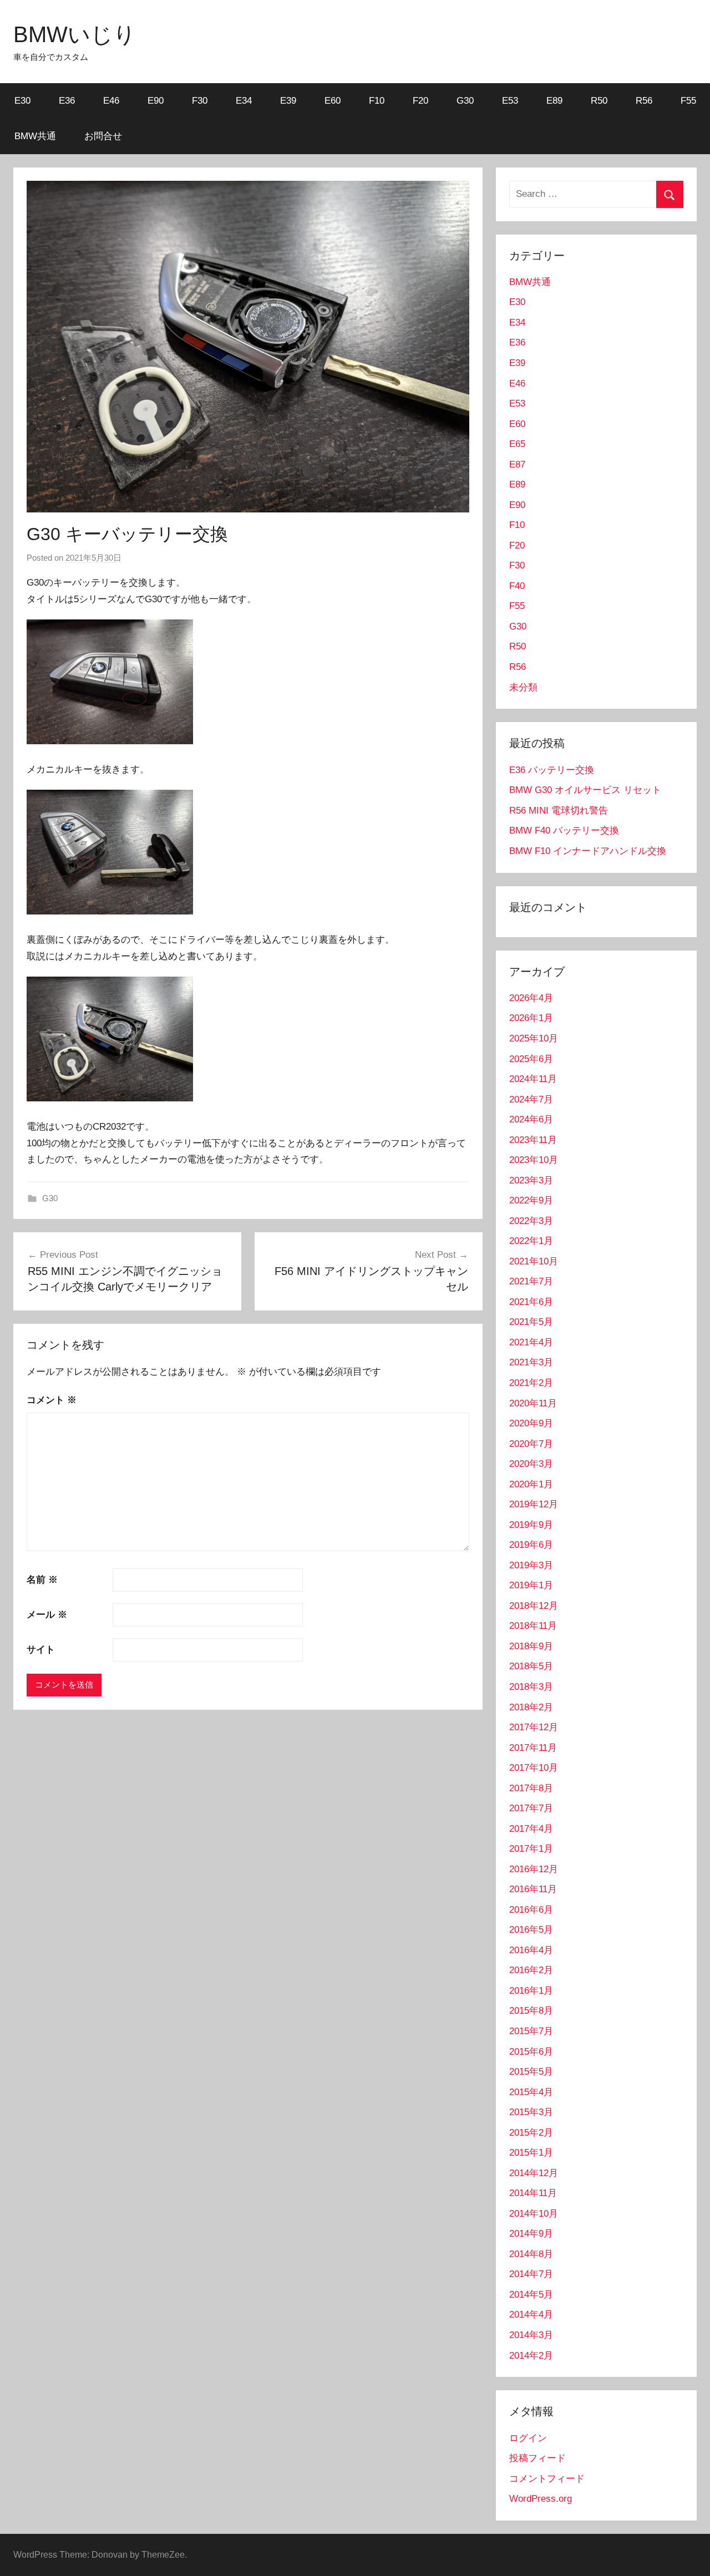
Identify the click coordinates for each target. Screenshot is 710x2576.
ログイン (528, 2438)
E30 (22, 101)
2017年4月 (531, 1829)
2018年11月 (533, 1626)
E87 (517, 464)
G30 (465, 101)
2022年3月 (531, 1221)
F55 (688, 101)
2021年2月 (531, 1383)
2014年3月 (531, 2335)
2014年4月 (531, 2315)
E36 (67, 101)
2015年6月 (531, 2052)
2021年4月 (531, 1342)
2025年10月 (534, 1038)
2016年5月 (531, 1930)
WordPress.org (541, 2499)
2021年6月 (531, 1302)
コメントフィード (547, 2479)
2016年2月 (531, 1970)
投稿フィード (537, 2458)
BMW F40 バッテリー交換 (564, 830)
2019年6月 (531, 1545)
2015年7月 (531, 2031)
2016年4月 (531, 1950)
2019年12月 (534, 1504)
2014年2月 (531, 2356)
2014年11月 (533, 2193)
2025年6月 (531, 1059)
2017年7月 (531, 1808)
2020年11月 (533, 1403)
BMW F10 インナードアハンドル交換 (588, 851)
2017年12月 (534, 1727)
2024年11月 (533, 1079)
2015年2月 (531, 2133)
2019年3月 (531, 1565)
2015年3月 (531, 2112)
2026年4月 (531, 998)
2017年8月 (531, 1788)
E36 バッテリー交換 (552, 770)
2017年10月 (534, 1768)
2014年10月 (534, 2214)
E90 (156, 101)
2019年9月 (531, 1525)
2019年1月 (531, 1585)
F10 (377, 101)
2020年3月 (531, 1464)
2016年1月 (531, 1991)
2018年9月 (531, 1646)
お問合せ (103, 136)
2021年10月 (534, 1261)
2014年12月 (534, 2173)
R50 (599, 101)
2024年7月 (531, 1099)
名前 (42, 1580)
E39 (288, 101)
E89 (554, 101)
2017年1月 (531, 1849)
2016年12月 (534, 1869)
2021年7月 (531, 1281)
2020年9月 (531, 1423)
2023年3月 (531, 1180)
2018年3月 (531, 1687)
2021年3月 (531, 1362)
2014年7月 (531, 2274)
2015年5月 (531, 2072)
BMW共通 (35, 136)
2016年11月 (533, 1889)
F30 (200, 101)
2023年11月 (533, 1140)
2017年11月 (533, 1748)
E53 (510, 101)
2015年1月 (531, 2153)
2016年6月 (531, 1910)
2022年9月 (531, 1200)
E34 (244, 101)
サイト (41, 1650)
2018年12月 (534, 1606)
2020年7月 (531, 1444)
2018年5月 (531, 1666)
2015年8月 (531, 2011)
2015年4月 (531, 2092)
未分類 (523, 687)
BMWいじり (75, 34)
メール (47, 1615)
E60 (333, 101)
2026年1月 (531, 1018)
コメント (52, 1400)
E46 (111, 101)
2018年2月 (531, 1707)
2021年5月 (531, 1322)
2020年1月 (531, 1484)
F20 (420, 101)
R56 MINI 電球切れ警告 (559, 811)
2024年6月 (531, 1119)
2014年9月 (531, 2234)
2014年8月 (531, 2254)
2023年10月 (534, 1160)
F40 (517, 586)
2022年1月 (531, 1241)
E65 (517, 444)
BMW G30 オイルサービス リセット (585, 790)
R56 (644, 101)
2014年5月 (531, 2295)
